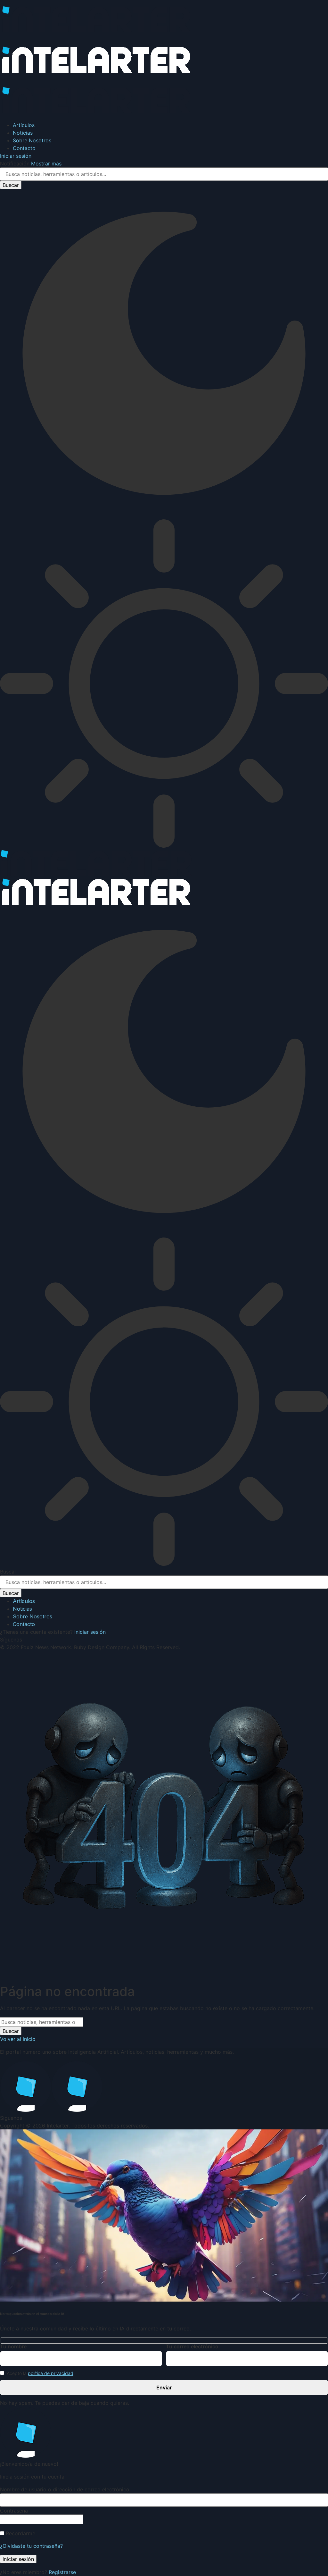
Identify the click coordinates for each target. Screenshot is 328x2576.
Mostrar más (46, 164)
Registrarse (62, 2572)
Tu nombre (13, 2346)
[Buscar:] (42, 2022)
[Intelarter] (96, 77)
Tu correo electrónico (192, 2346)
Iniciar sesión (90, 1632)
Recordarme (20, 2533)
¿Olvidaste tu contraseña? (31, 2546)
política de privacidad (51, 2373)
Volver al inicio (18, 2039)
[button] (16, 156)
